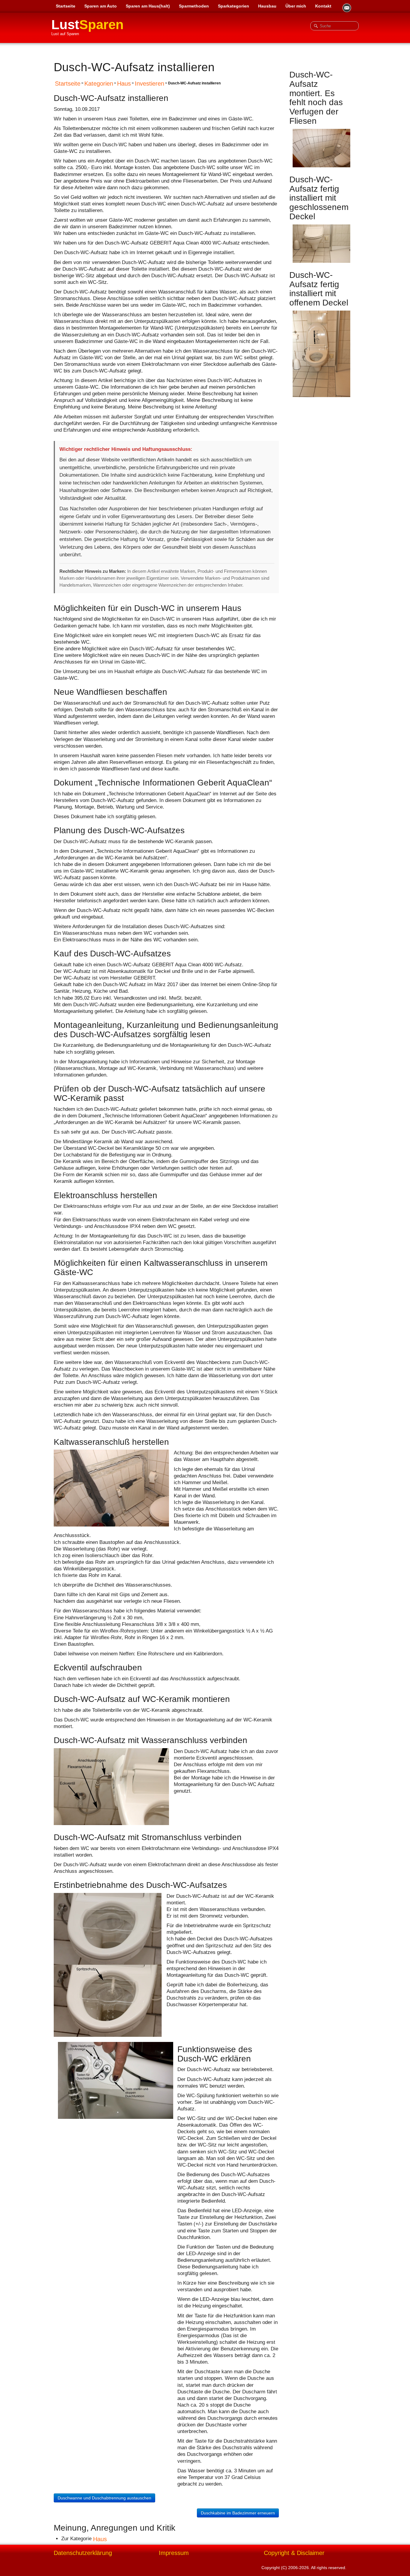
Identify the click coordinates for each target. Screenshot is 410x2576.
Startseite (66, 6)
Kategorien (99, 84)
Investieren (149, 84)
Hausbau (267, 6)
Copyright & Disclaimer (294, 2553)
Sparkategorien (234, 6)
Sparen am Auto (101, 6)
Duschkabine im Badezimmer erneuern (238, 2513)
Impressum (174, 2553)
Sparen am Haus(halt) (148, 6)
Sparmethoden (194, 6)
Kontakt (323, 6)
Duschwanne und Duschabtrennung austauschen (104, 2498)
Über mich (296, 6)
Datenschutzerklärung (83, 2553)
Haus (124, 84)
